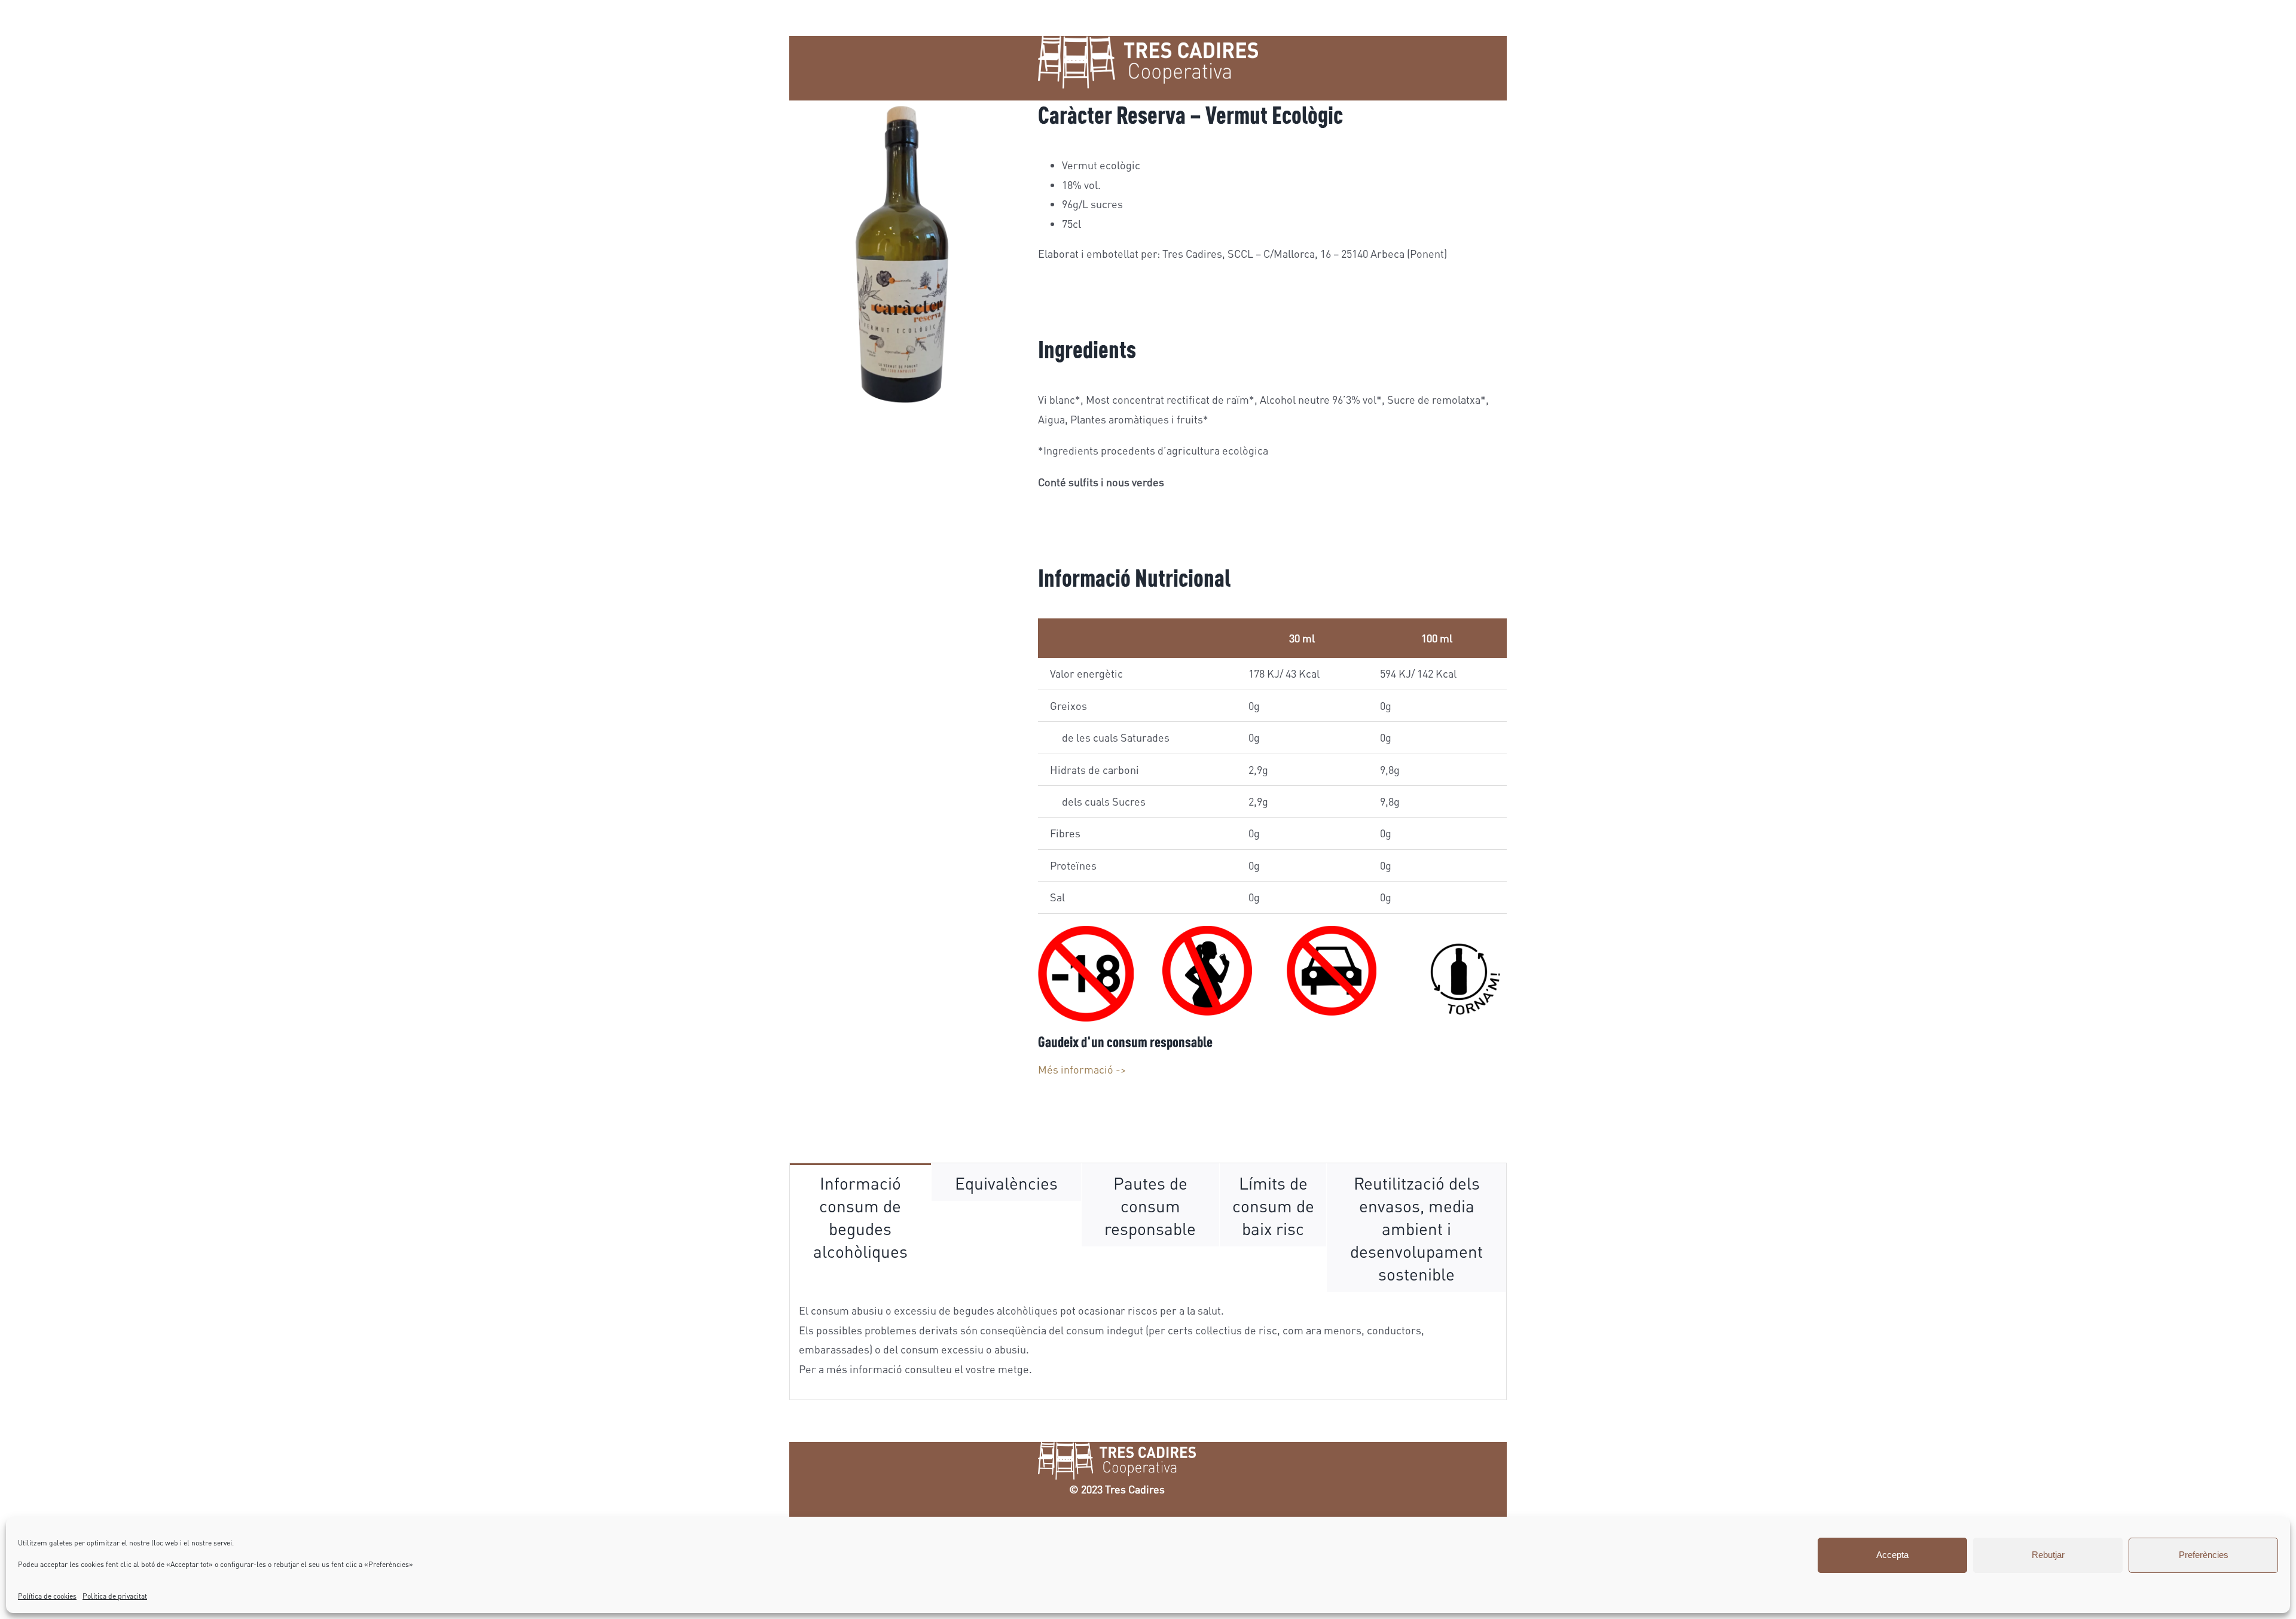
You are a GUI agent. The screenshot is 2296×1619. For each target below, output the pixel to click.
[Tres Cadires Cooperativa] (1117, 1459)
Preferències (2204, 1555)
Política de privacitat (115, 1596)
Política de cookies (47, 1596)
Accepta (1892, 1555)
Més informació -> (1082, 1069)
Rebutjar (2048, 1555)
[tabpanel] (1148, 1346)
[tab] (860, 1216)
